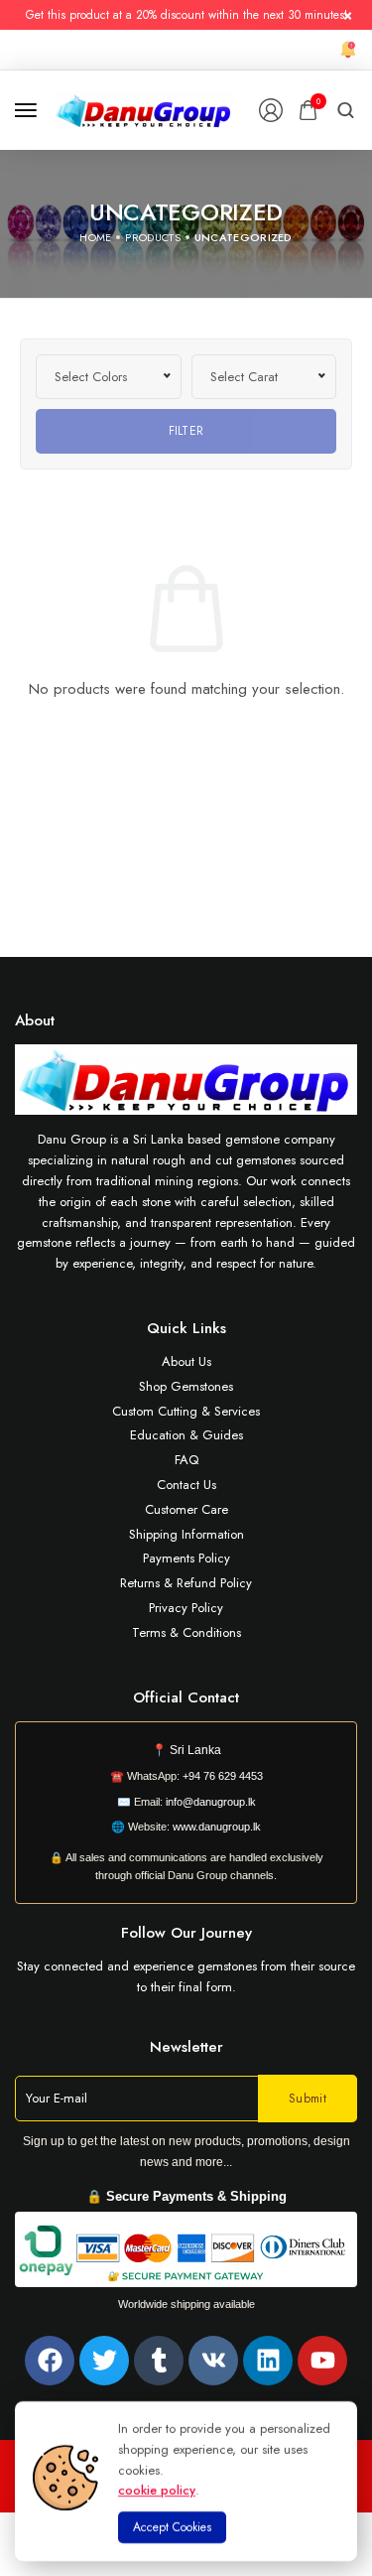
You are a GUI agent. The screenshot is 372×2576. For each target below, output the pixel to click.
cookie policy (157, 2490)
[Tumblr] (159, 2361)
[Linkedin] (268, 2361)
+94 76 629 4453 (223, 1776)
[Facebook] (50, 2361)
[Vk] (213, 2361)
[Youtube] (322, 2361)
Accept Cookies (172, 2527)
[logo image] (144, 109)
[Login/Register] (271, 110)
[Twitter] (104, 2361)
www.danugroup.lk (215, 1827)
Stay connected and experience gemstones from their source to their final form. (186, 1976)
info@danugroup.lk (211, 1802)
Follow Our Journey (186, 1933)
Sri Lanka (195, 1750)
